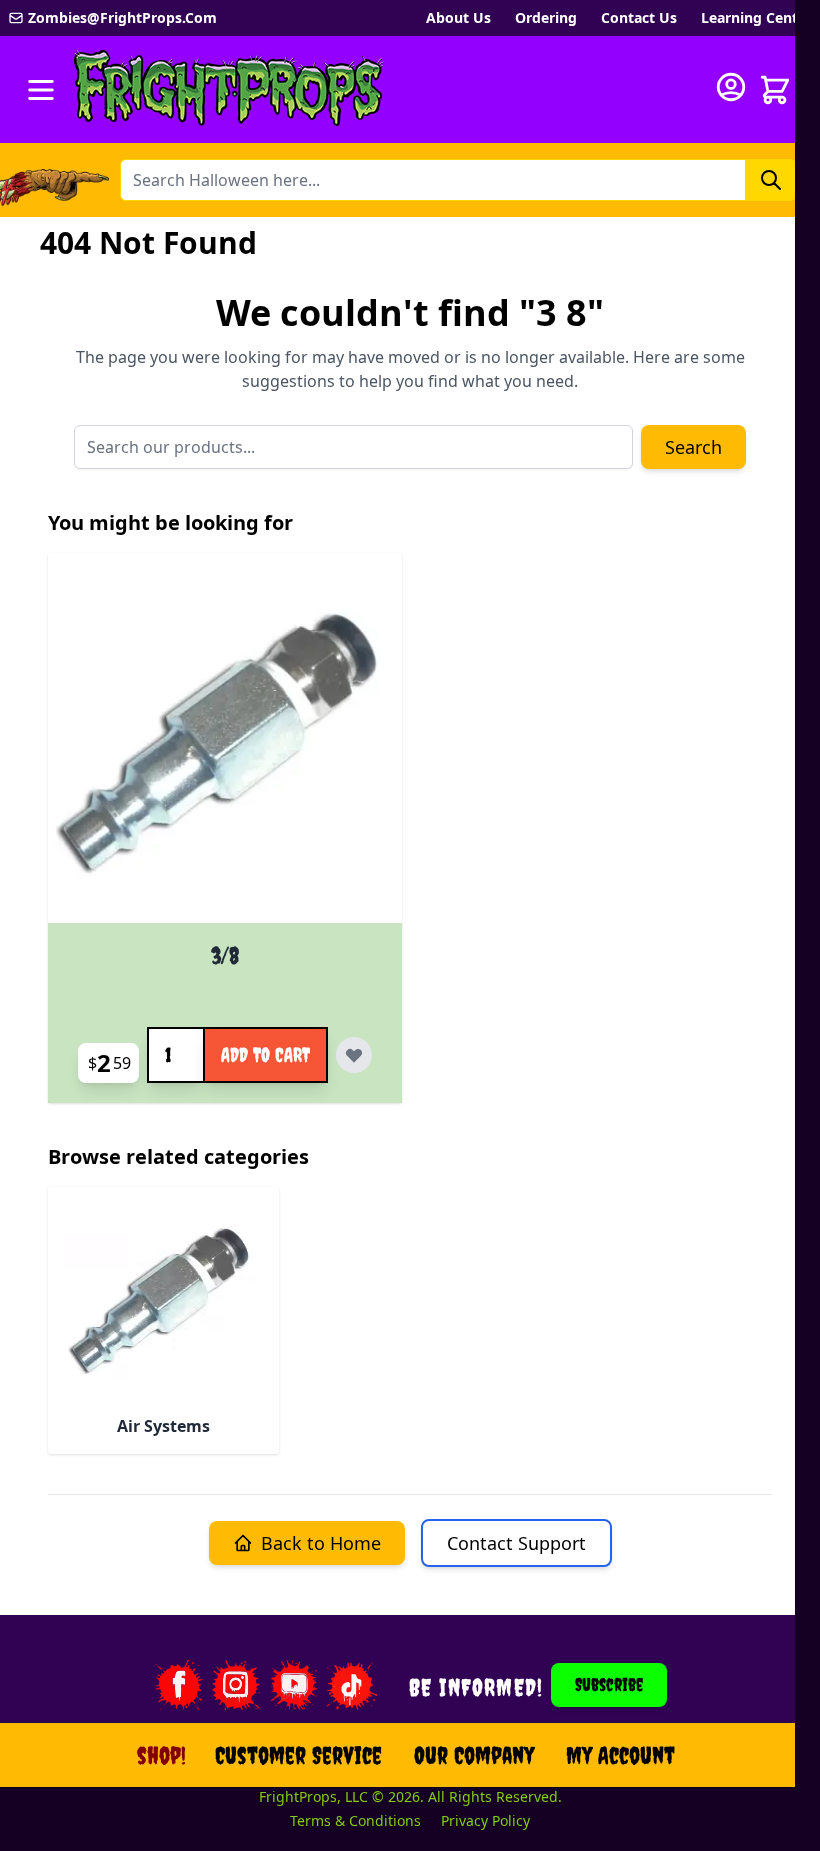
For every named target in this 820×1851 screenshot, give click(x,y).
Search (693, 447)
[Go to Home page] (229, 89)
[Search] (771, 180)
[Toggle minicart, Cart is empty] (775, 90)
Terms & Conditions (355, 1820)
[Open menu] (41, 90)
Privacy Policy (485, 1820)
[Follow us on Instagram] (236, 1685)
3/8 (225, 955)
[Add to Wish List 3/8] (354, 1055)
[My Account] (731, 87)
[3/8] (225, 746)
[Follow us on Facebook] (178, 1685)
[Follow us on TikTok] (352, 1685)
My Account (620, 1755)
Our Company (474, 1755)
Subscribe (609, 1684)
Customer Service (298, 1755)
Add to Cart (265, 1054)
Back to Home (321, 1543)
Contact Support (516, 1543)
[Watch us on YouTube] (294, 1685)
